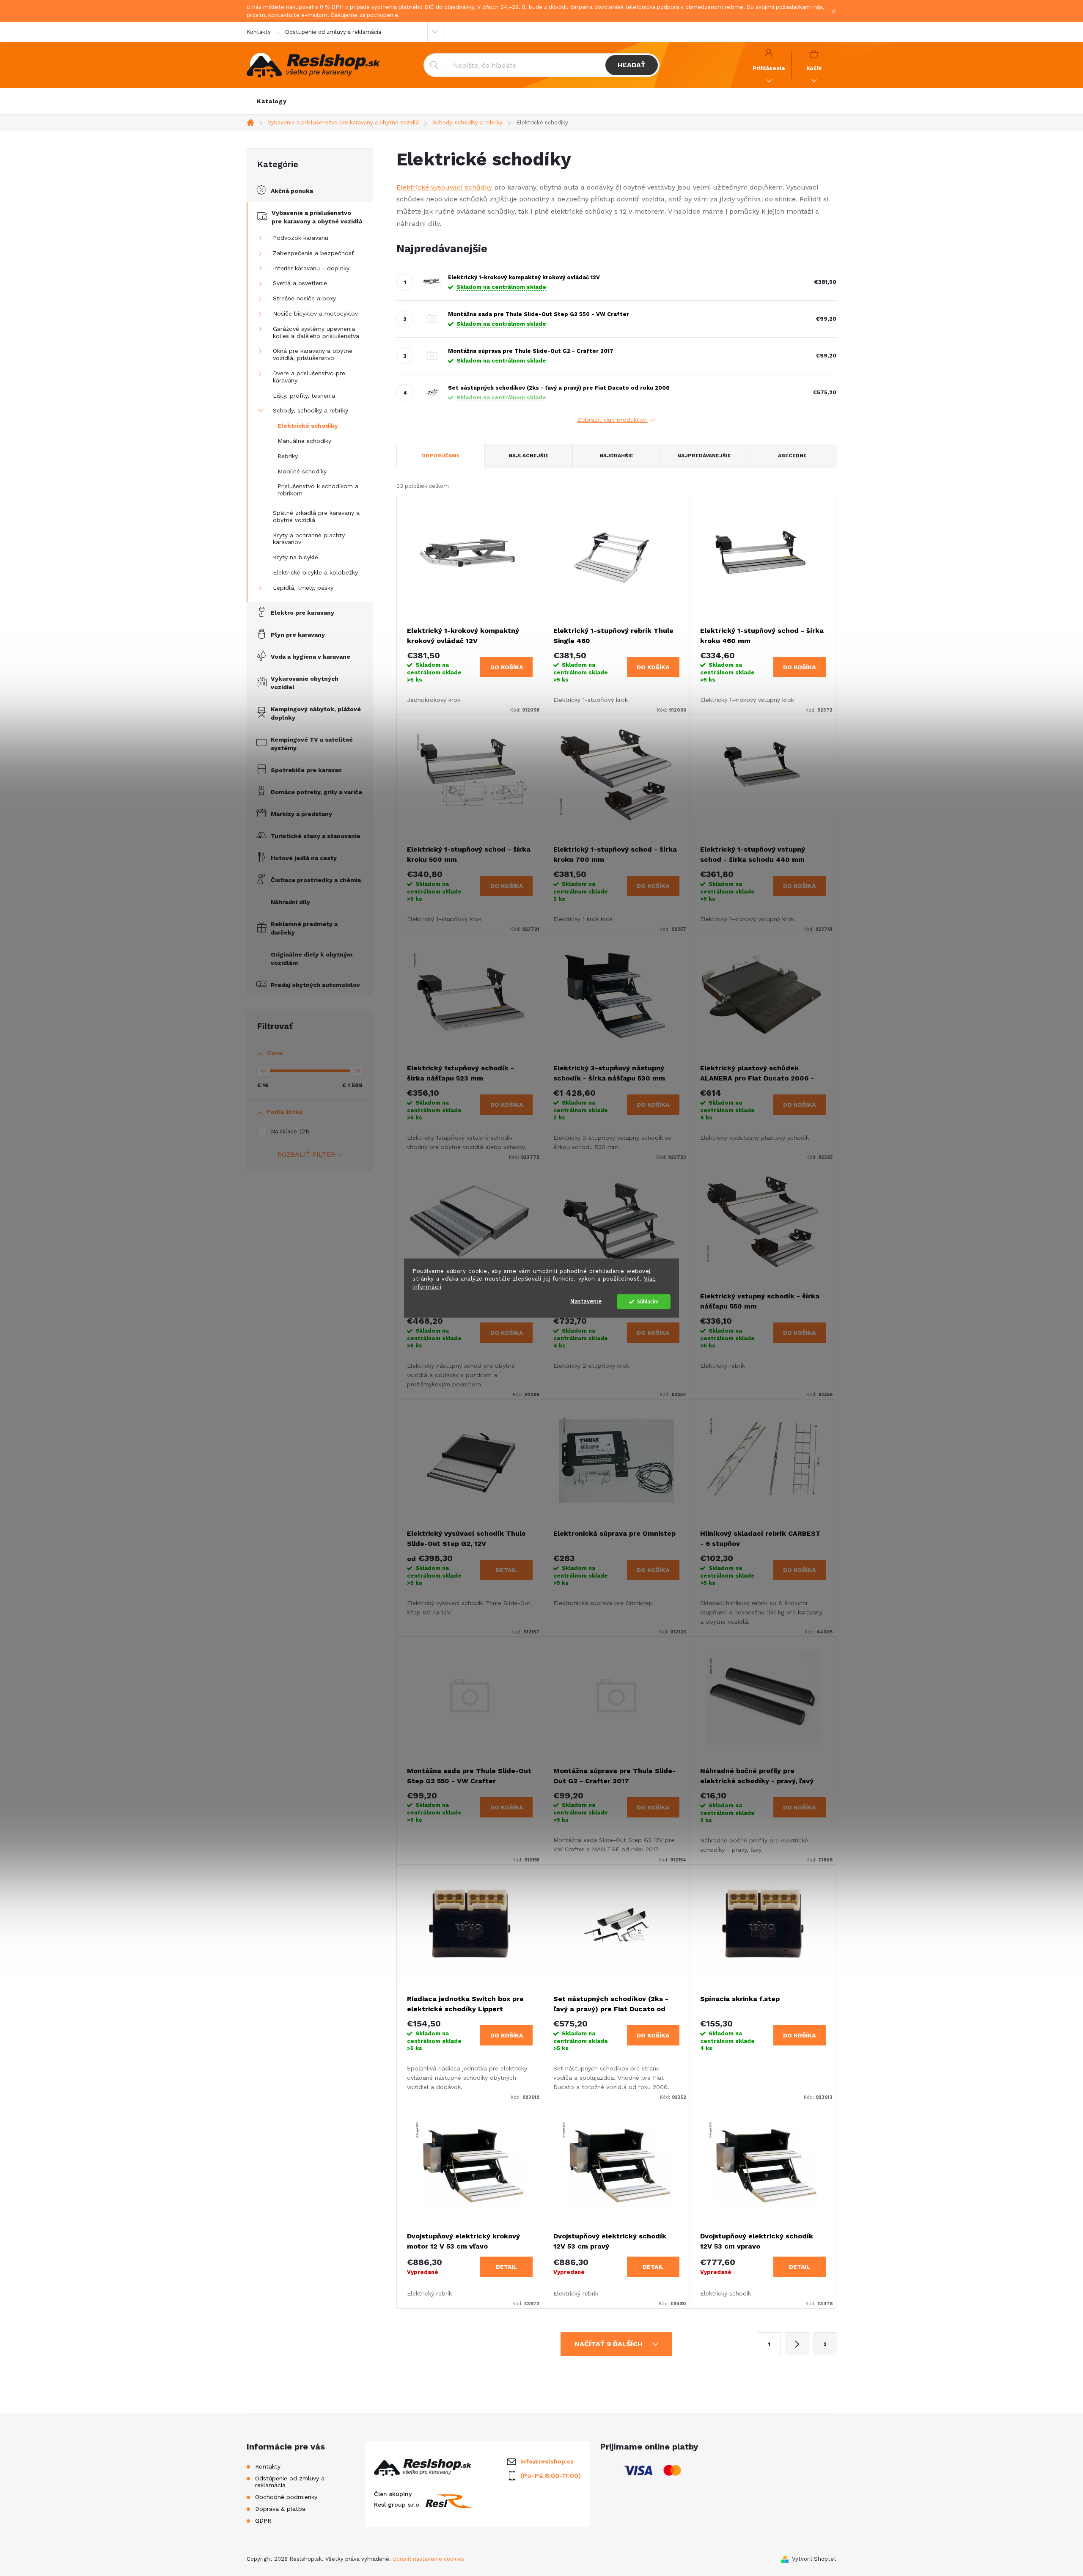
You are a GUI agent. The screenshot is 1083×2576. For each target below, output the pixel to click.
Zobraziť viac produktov (613, 420)
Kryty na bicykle (295, 557)
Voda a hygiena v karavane (311, 657)
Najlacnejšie (529, 456)
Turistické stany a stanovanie (316, 836)
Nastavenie (586, 1302)
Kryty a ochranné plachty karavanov (309, 539)
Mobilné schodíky (302, 471)
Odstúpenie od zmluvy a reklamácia (333, 32)
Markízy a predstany (301, 814)
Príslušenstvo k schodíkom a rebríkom (318, 490)
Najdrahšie (616, 456)
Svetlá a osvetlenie (300, 283)
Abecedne (792, 456)
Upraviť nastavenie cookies (428, 2559)
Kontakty (259, 32)
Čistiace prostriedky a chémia (316, 880)
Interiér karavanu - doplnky (311, 268)
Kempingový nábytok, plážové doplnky (316, 713)
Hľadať (631, 65)
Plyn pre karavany (298, 635)
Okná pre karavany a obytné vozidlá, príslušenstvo (313, 354)
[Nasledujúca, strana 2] (797, 2344)
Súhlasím (648, 1302)
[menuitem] (272, 101)
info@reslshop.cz (547, 2461)
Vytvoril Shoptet (814, 2559)
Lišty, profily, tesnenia (304, 396)
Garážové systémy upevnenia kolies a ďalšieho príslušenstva (316, 332)
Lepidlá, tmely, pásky (303, 588)
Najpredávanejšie (704, 456)
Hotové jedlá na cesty (304, 858)
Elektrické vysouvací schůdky (444, 187)
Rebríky (288, 456)
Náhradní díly (290, 902)
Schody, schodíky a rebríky (311, 410)
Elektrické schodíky (308, 426)
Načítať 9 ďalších (610, 2344)
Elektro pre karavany (302, 613)
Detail (506, 1570)
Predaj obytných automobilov (315, 985)
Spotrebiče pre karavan (306, 770)
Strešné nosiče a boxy (304, 298)
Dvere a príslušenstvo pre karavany (309, 377)
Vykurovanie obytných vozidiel (305, 683)
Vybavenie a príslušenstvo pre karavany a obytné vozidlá (317, 217)
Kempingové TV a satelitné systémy (312, 744)
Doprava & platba (280, 2509)
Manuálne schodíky (304, 441)
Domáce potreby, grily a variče (316, 792)
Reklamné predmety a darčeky (304, 928)
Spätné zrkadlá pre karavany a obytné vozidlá (316, 516)
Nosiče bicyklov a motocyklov (315, 313)
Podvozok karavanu (301, 238)
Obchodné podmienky (286, 2497)
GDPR (263, 2521)
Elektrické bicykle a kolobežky (315, 572)
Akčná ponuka (292, 191)
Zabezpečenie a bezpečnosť (313, 253)
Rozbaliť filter (306, 1154)
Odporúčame (441, 456)
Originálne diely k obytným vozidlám (312, 959)
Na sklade (289, 1131)
